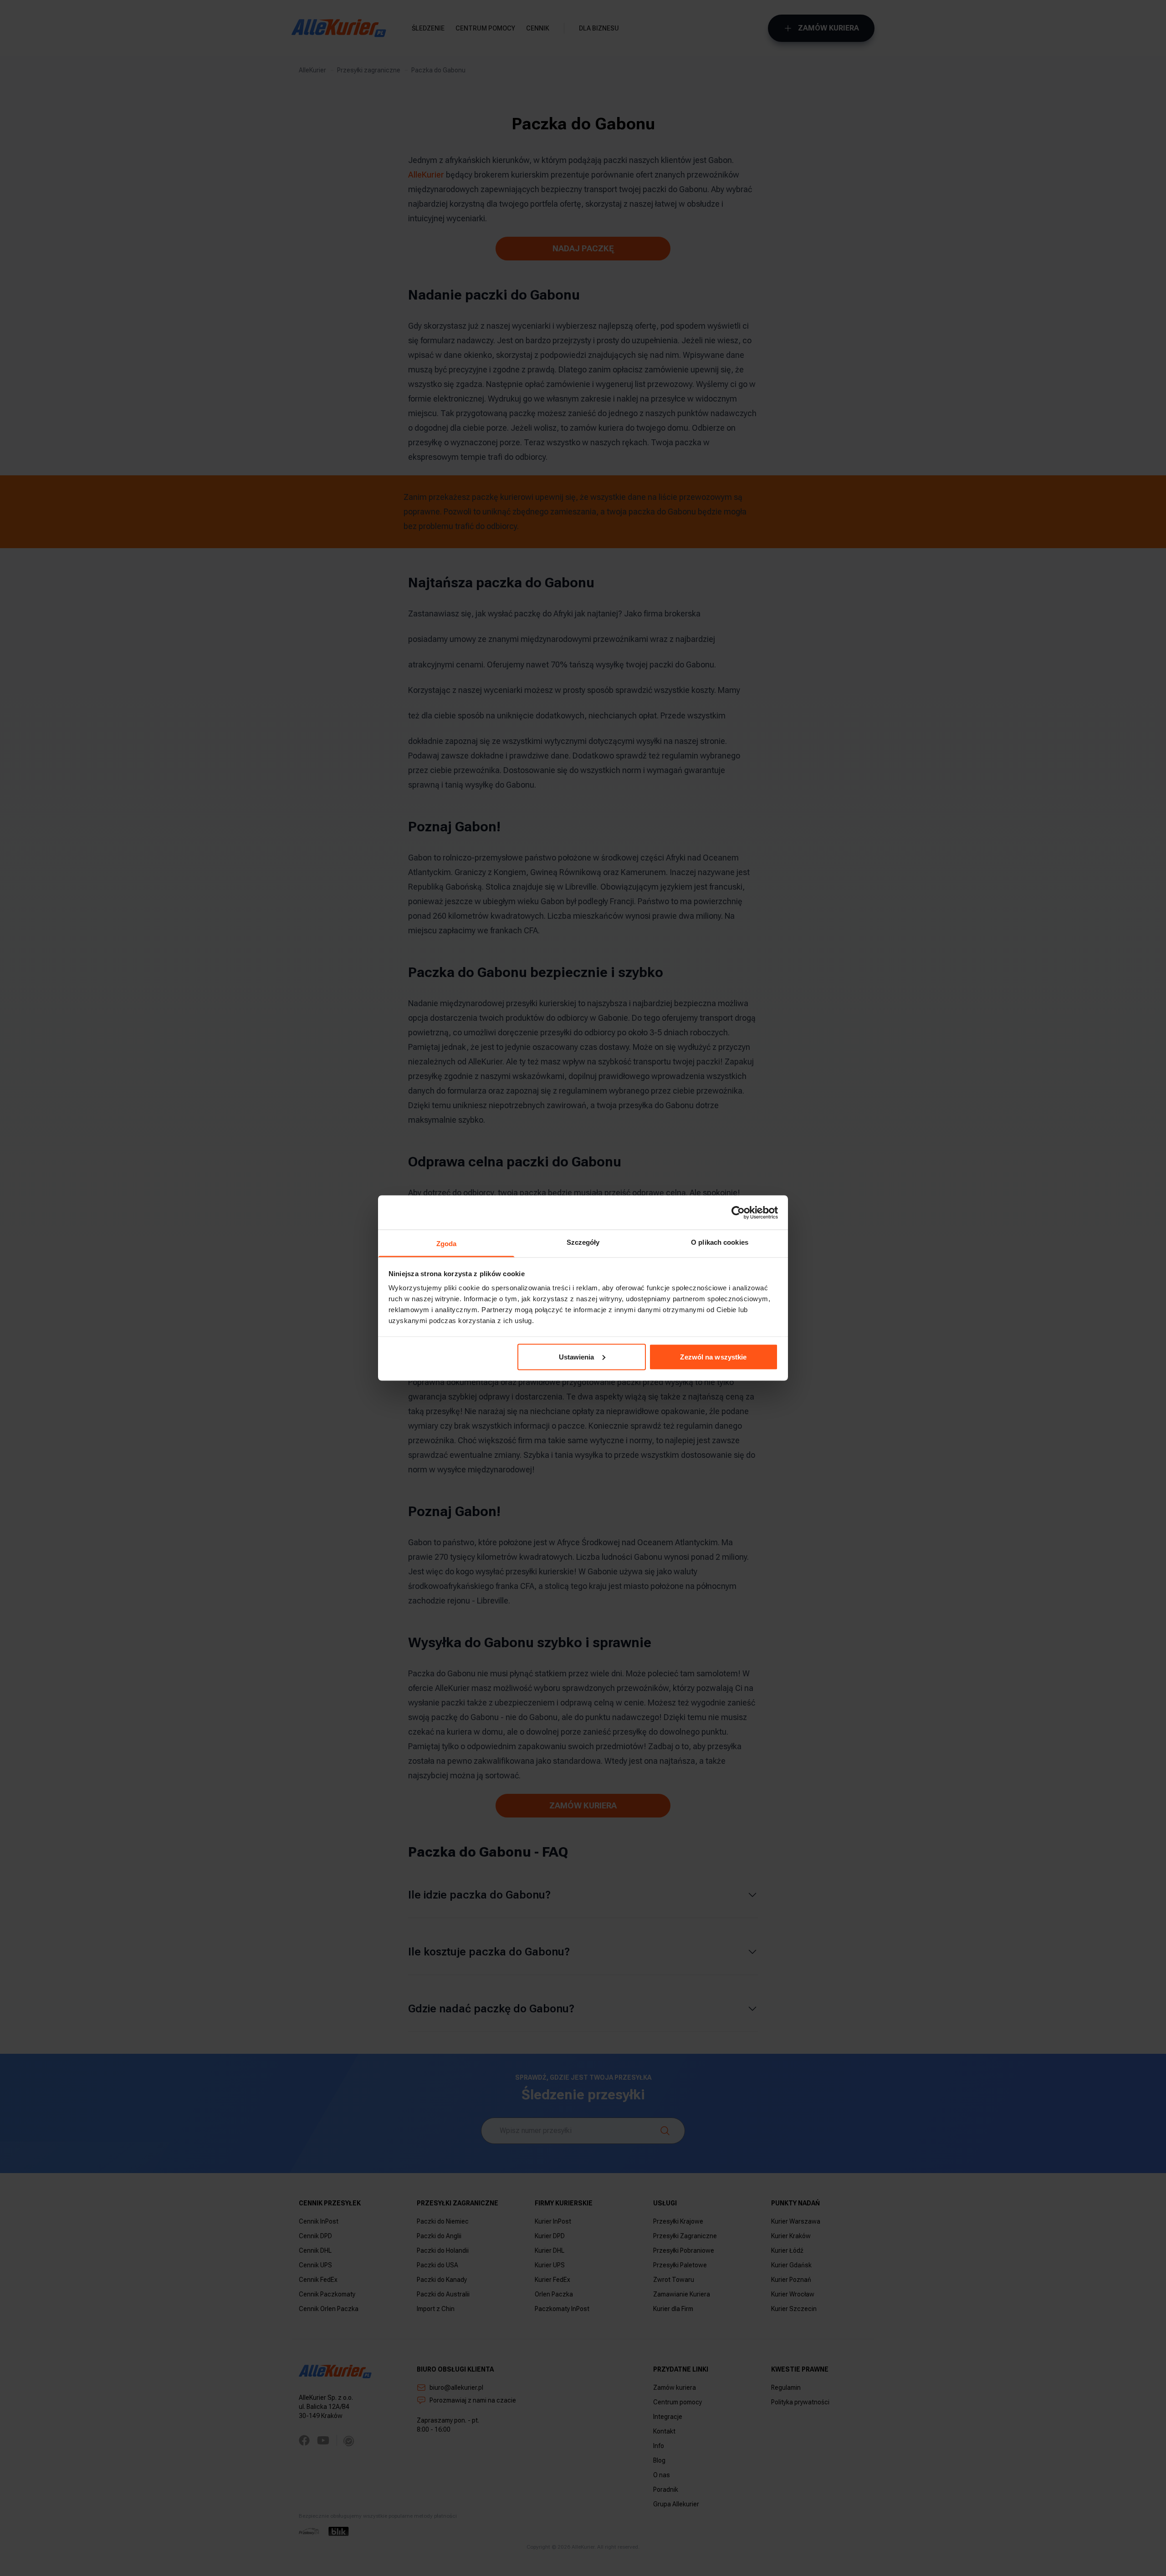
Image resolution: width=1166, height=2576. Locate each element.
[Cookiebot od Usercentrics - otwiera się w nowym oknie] (738, 1212)
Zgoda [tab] (447, 1244)
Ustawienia (577, 1357)
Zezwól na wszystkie (713, 1357)
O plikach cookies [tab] (720, 1242)
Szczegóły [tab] (583, 1242)
